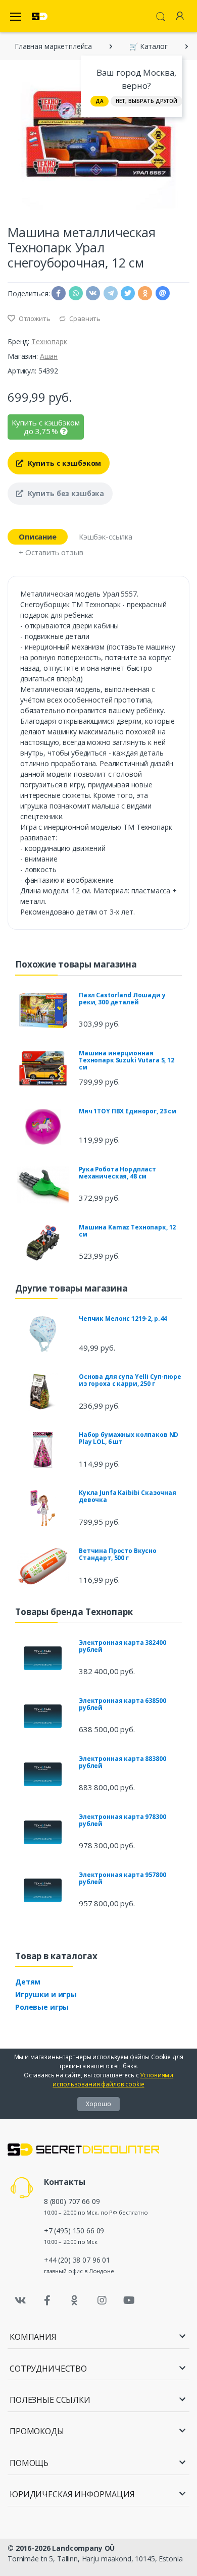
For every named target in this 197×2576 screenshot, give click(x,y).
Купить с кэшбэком (63, 463)
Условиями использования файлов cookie (113, 2080)
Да (100, 101)
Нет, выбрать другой (146, 101)
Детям (28, 1982)
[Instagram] (102, 2300)
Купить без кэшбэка (65, 493)
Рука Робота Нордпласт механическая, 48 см (117, 1173)
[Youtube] (129, 2300)
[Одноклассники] (75, 2300)
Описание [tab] (38, 536)
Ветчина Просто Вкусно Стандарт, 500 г (118, 1554)
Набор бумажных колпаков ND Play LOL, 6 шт (129, 1438)
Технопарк (49, 341)
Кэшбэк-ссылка (106, 536)
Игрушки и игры (46, 1994)
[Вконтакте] (20, 2300)
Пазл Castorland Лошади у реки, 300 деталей (122, 999)
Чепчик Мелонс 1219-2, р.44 (123, 1319)
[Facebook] (47, 2300)
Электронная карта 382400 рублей (122, 1646)
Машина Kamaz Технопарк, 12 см (127, 1231)
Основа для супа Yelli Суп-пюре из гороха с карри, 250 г (130, 1380)
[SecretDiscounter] (40, 16)
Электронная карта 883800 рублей (122, 1762)
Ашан (49, 356)
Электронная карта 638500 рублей (122, 1704)
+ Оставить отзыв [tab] (51, 552)
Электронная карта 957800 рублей (122, 1878)
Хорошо (98, 2104)
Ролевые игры (42, 2007)
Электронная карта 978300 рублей (122, 1820)
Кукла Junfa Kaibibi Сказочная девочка (128, 1496)
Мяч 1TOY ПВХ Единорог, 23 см (128, 1111)
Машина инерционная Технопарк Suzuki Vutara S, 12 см (127, 1060)
